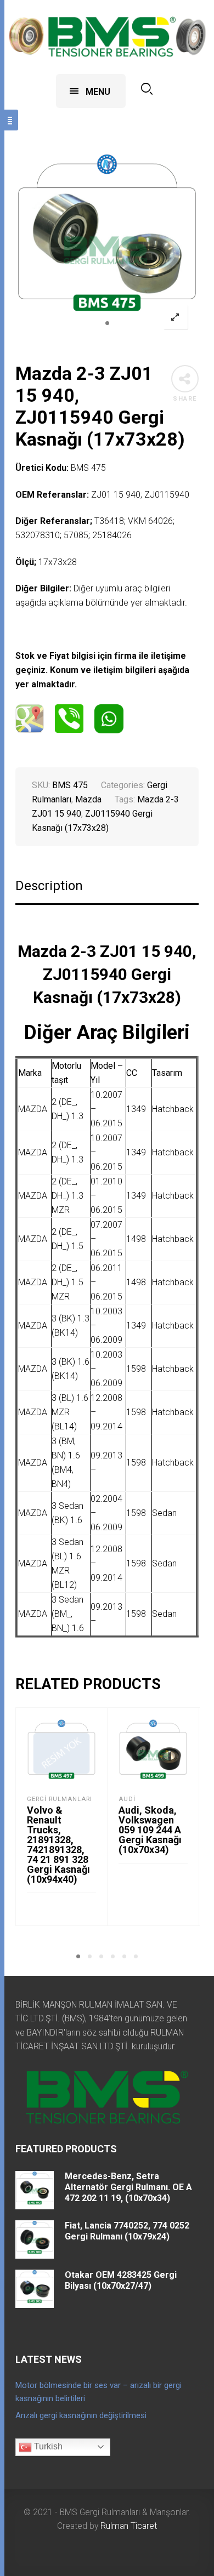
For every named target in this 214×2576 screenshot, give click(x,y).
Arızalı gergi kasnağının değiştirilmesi (81, 2415)
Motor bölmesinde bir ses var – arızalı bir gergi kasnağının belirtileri (98, 2392)
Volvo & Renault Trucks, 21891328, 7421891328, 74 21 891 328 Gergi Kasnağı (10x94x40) (58, 1845)
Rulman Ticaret (129, 2526)
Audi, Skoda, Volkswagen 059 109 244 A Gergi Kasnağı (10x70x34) (150, 1830)
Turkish (47, 2446)
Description (49, 886)
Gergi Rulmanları (60, 1799)
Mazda (88, 799)
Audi (127, 1799)
